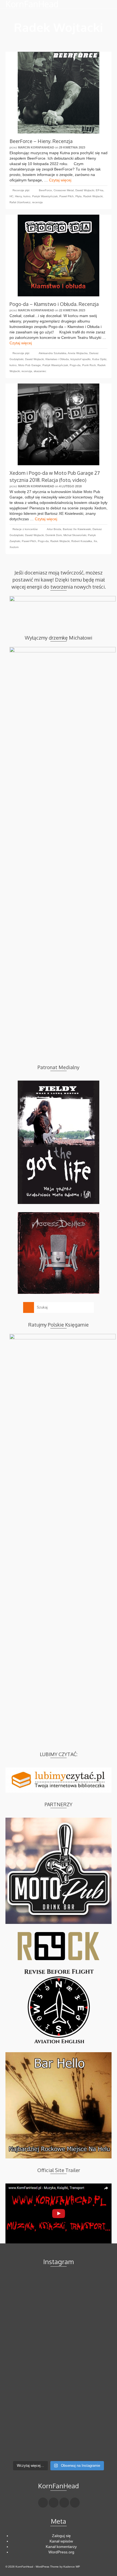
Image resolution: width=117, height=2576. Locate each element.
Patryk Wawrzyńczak (45, 196)
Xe (95, 541)
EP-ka (100, 190)
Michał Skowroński (75, 535)
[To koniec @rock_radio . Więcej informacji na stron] (59, 2432)
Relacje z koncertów (25, 529)
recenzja (37, 202)
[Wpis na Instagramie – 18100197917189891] (59, 2304)
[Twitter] (54, 2503)
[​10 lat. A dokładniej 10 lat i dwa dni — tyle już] (59, 2356)
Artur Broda (54, 529)
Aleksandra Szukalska (53, 353)
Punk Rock (89, 365)
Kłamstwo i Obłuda (57, 359)
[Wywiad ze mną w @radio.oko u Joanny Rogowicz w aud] (59, 2448)
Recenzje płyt (21, 190)
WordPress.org (61, 2552)
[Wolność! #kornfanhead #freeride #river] (59, 2279)
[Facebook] (43, 2503)
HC (11, 196)
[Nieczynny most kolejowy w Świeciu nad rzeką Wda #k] (59, 2418)
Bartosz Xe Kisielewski (77, 529)
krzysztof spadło (81, 359)
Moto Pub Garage (30, 365)
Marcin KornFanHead (36, 147)
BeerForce (45, 190)
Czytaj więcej (60, 180)
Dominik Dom (54, 535)
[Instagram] (64, 2503)
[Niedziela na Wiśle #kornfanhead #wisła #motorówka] (59, 2296)
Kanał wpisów (61, 2541)
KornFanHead (32, 4)
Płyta (78, 196)
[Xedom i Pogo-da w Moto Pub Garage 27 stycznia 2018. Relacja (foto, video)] (59, 424)
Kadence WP (72, 2567)
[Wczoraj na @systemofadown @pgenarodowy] (59, 2407)
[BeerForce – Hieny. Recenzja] (59, 93)
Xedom (14, 547)
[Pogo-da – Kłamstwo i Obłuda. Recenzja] (59, 256)
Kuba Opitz (99, 359)
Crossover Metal (64, 190)
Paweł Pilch (67, 196)
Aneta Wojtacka (78, 353)
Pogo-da (75, 365)
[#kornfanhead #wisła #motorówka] (59, 2288)
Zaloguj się (61, 2536)
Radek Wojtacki (93, 196)
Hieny (18, 196)
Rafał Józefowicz (20, 202)
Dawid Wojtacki (85, 190)
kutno (27, 196)
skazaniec (40, 371)
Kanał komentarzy (61, 2547)
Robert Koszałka (82, 541)
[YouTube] (75, 2503)
